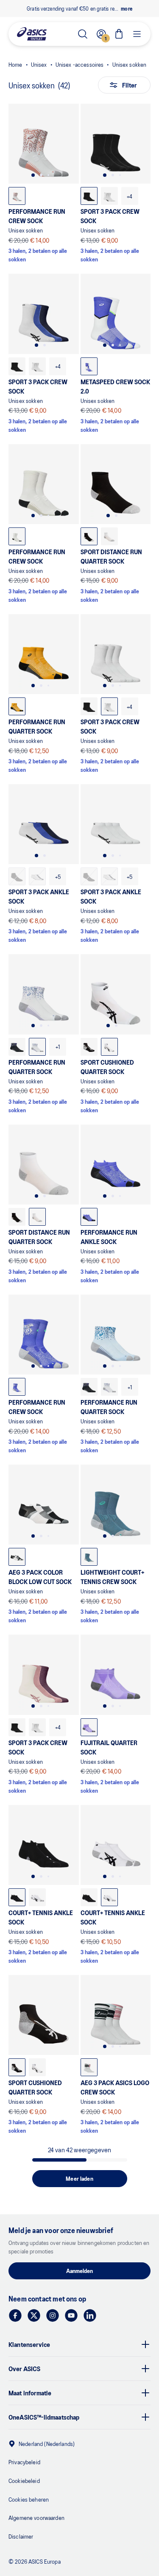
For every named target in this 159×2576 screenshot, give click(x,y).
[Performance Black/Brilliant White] (17, 1557)
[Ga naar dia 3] (48, 175)
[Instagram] (53, 2315)
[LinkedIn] (90, 2315)
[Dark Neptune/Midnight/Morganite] (89, 2067)
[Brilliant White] (109, 196)
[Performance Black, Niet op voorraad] (17, 876)
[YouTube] (71, 2315)
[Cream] (17, 536)
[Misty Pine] (89, 1557)
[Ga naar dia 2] (41, 175)
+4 (130, 196)
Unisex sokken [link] (130, 64)
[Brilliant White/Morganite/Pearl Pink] (17, 196)
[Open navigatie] (137, 34)
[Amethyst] (89, 1727)
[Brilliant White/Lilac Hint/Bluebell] (37, 1047)
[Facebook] (15, 2315)
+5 (58, 877)
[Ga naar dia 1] (33, 175)
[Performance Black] (89, 196)
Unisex (39, 64)
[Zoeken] (83, 34)
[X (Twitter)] (34, 2315)
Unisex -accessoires (80, 64)
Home (15, 64)
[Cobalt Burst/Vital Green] (17, 1387)
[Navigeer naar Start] (32, 34)
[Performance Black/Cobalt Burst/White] (17, 1047)
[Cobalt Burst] (89, 366)
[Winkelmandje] (119, 34)
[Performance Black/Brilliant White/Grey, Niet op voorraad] (37, 876)
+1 (58, 1047)
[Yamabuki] (17, 706)
